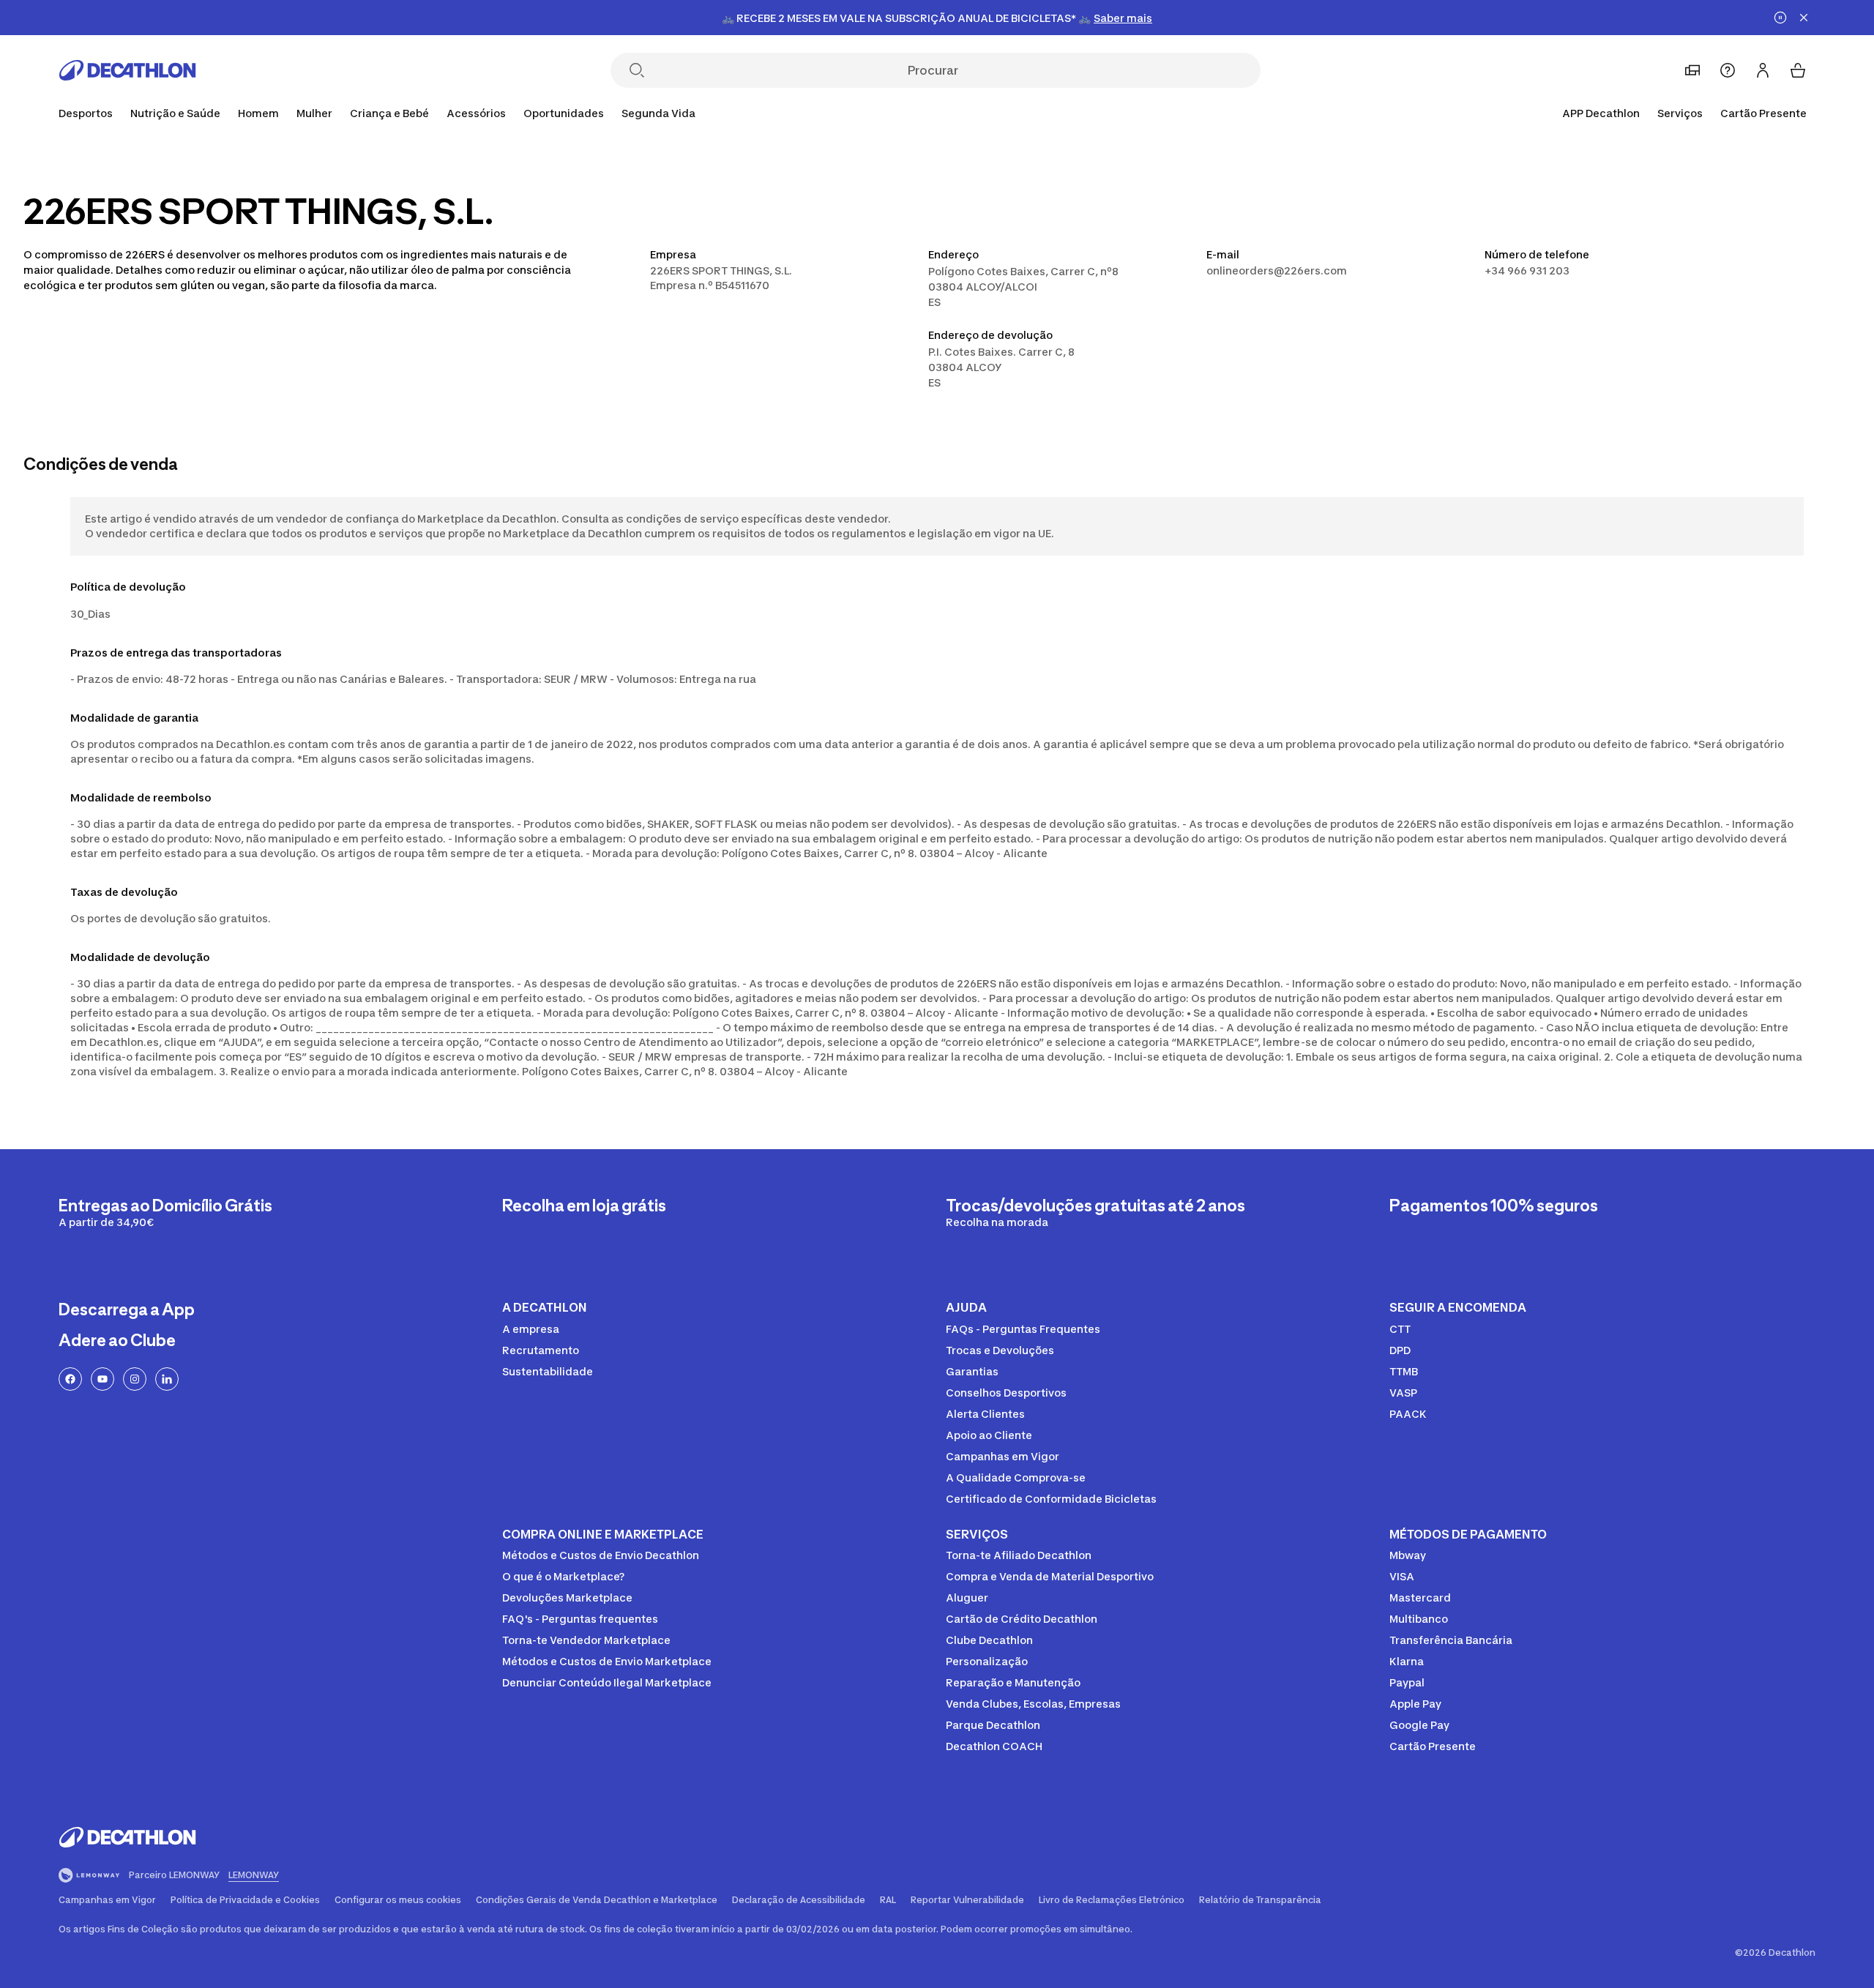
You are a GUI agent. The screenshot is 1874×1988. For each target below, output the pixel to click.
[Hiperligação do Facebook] (70, 1379)
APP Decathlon (1601, 113)
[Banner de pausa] (1780, 18)
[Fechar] (1804, 18)
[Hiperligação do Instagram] (135, 1379)
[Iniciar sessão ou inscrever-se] (1763, 70)
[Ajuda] (1728, 70)
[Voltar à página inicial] (127, 70)
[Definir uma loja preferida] (1692, 70)
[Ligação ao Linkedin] (167, 1379)
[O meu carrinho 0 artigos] (1798, 70)
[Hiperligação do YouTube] (102, 1379)
